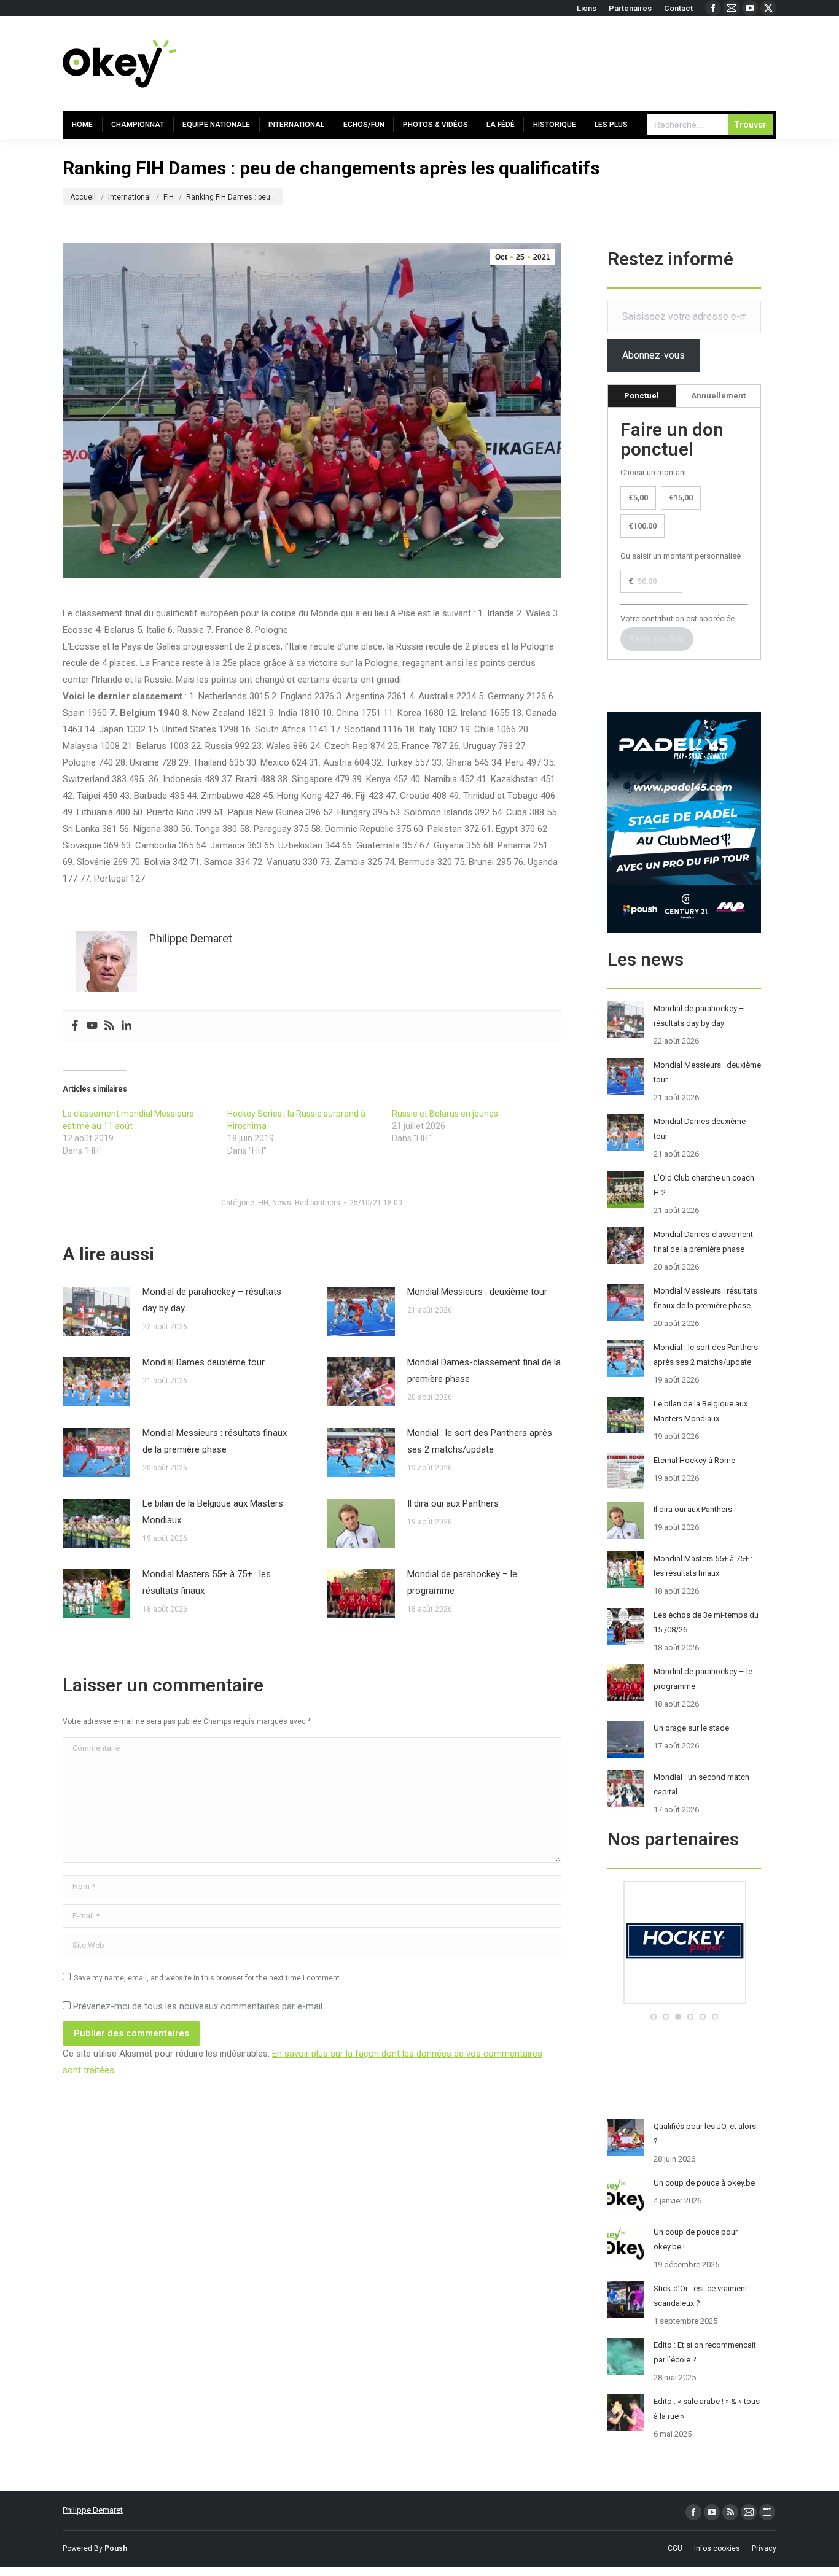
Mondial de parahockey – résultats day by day (212, 1300)
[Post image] (96, 1311)
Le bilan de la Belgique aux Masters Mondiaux (213, 1512)
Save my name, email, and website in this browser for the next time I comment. (208, 1978)
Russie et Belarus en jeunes (445, 1114)
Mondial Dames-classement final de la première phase (484, 1371)
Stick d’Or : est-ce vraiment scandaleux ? (700, 2296)
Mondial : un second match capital (701, 1784)
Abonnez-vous (654, 355)
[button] (654, 2017)
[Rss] (109, 1026)
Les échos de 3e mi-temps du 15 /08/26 (706, 1622)
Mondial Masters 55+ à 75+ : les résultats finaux (207, 1582)
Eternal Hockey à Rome (694, 1460)
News (282, 1203)
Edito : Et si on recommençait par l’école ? (705, 2352)
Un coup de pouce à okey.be (704, 2183)
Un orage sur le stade (691, 1728)
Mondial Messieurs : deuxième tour (477, 1292)
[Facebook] (75, 1026)
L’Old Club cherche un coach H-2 (704, 1185)
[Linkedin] (127, 1026)
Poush (116, 2548)
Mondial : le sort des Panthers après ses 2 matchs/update (480, 1441)
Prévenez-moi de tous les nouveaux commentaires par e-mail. (199, 2006)
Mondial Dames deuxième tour (204, 1362)
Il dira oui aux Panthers (453, 1503)
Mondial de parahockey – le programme (462, 1582)
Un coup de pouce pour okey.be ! (696, 2239)
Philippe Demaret (93, 2510)
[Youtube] (92, 1026)
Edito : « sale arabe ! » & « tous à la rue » (707, 2409)
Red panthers (318, 1203)
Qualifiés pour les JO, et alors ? (705, 2134)
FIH (263, 1203)
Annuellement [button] (718, 396)
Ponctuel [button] (642, 396)
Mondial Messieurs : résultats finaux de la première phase (215, 1441)
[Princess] (684, 2001)
